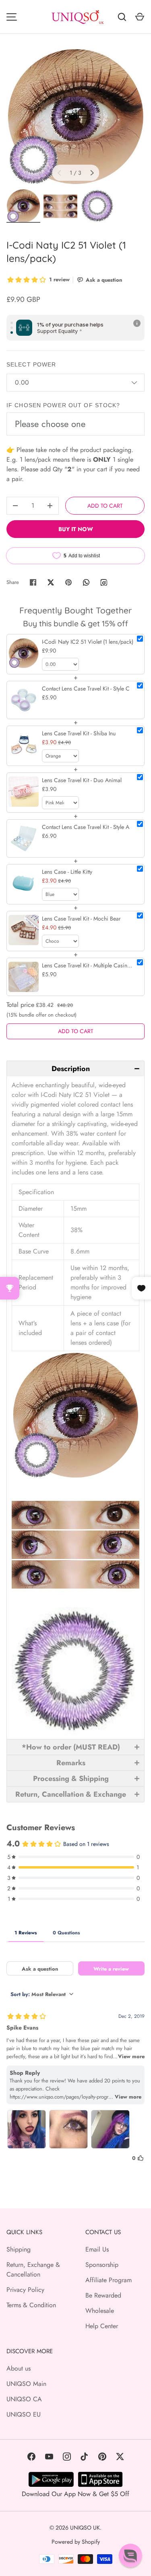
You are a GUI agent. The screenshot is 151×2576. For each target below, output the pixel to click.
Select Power (31, 364)
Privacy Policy (25, 2290)
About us (19, 2368)
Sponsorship (102, 2265)
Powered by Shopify (76, 2542)
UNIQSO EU (24, 2414)
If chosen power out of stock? (63, 405)
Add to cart (105, 506)
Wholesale (100, 2311)
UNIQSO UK (85, 2528)
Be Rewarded (103, 2295)
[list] (75, 116)
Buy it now (76, 529)
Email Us (97, 2249)
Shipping (19, 2249)
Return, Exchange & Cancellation (33, 2269)
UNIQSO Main (26, 2384)
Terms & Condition (31, 2305)
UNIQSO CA (24, 2399)
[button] (75, 1068)
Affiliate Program (109, 2280)
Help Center (102, 2326)
